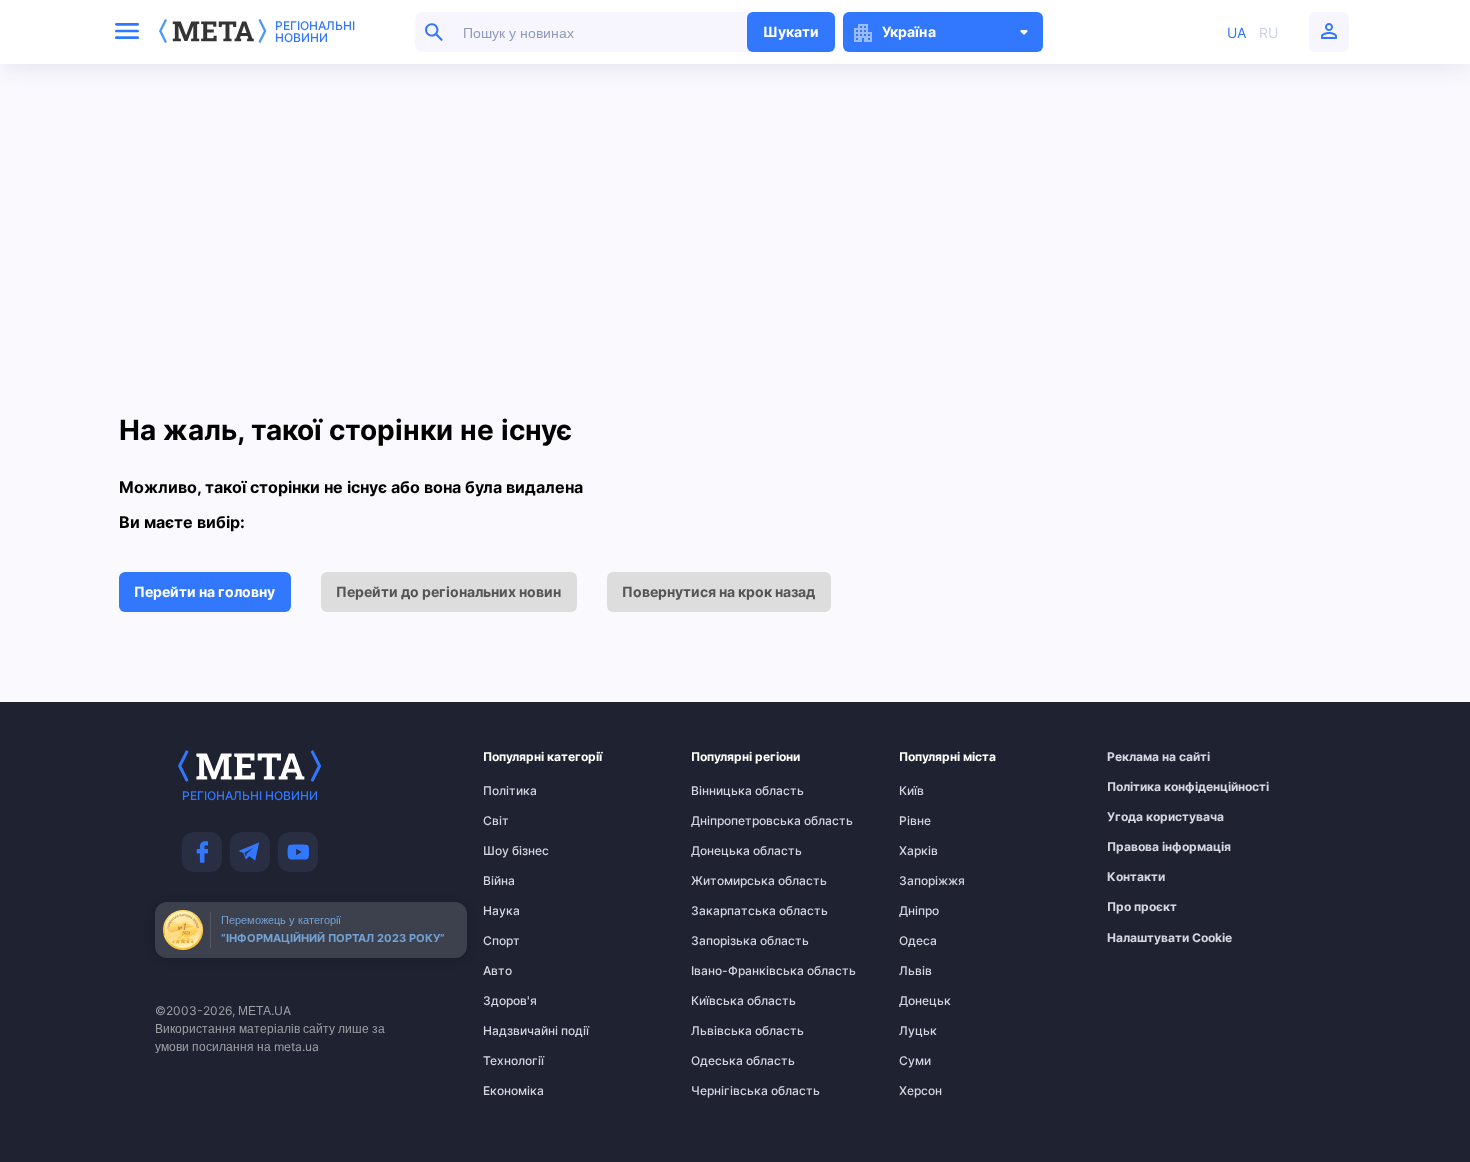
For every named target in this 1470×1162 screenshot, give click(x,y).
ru (1268, 32)
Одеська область (730, 1061)
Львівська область (730, 1031)
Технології (513, 1061)
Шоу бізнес (516, 851)
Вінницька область (730, 791)
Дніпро (919, 911)
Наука (501, 911)
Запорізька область (730, 941)
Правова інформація (1146, 847)
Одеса (918, 941)
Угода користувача (1146, 817)
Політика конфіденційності (1146, 787)
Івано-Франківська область (730, 971)
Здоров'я (510, 1001)
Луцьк (918, 1031)
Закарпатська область (730, 911)
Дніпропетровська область (730, 821)
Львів (915, 971)
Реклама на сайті (1146, 757)
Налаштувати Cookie (1169, 938)
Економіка (513, 1091)
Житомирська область (730, 881)
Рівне (915, 821)
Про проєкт (1142, 907)
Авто (497, 971)
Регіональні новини (315, 32)
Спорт (501, 941)
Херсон (920, 1091)
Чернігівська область (730, 1091)
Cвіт (496, 821)
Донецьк (925, 1001)
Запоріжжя (932, 881)
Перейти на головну (204, 591)
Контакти (1136, 877)
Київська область (730, 1001)
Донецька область (730, 851)
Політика (510, 791)
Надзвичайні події (522, 1031)
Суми (915, 1061)
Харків (918, 851)
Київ (911, 791)
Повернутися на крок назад (718, 591)
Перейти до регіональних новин (448, 591)
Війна (499, 881)
